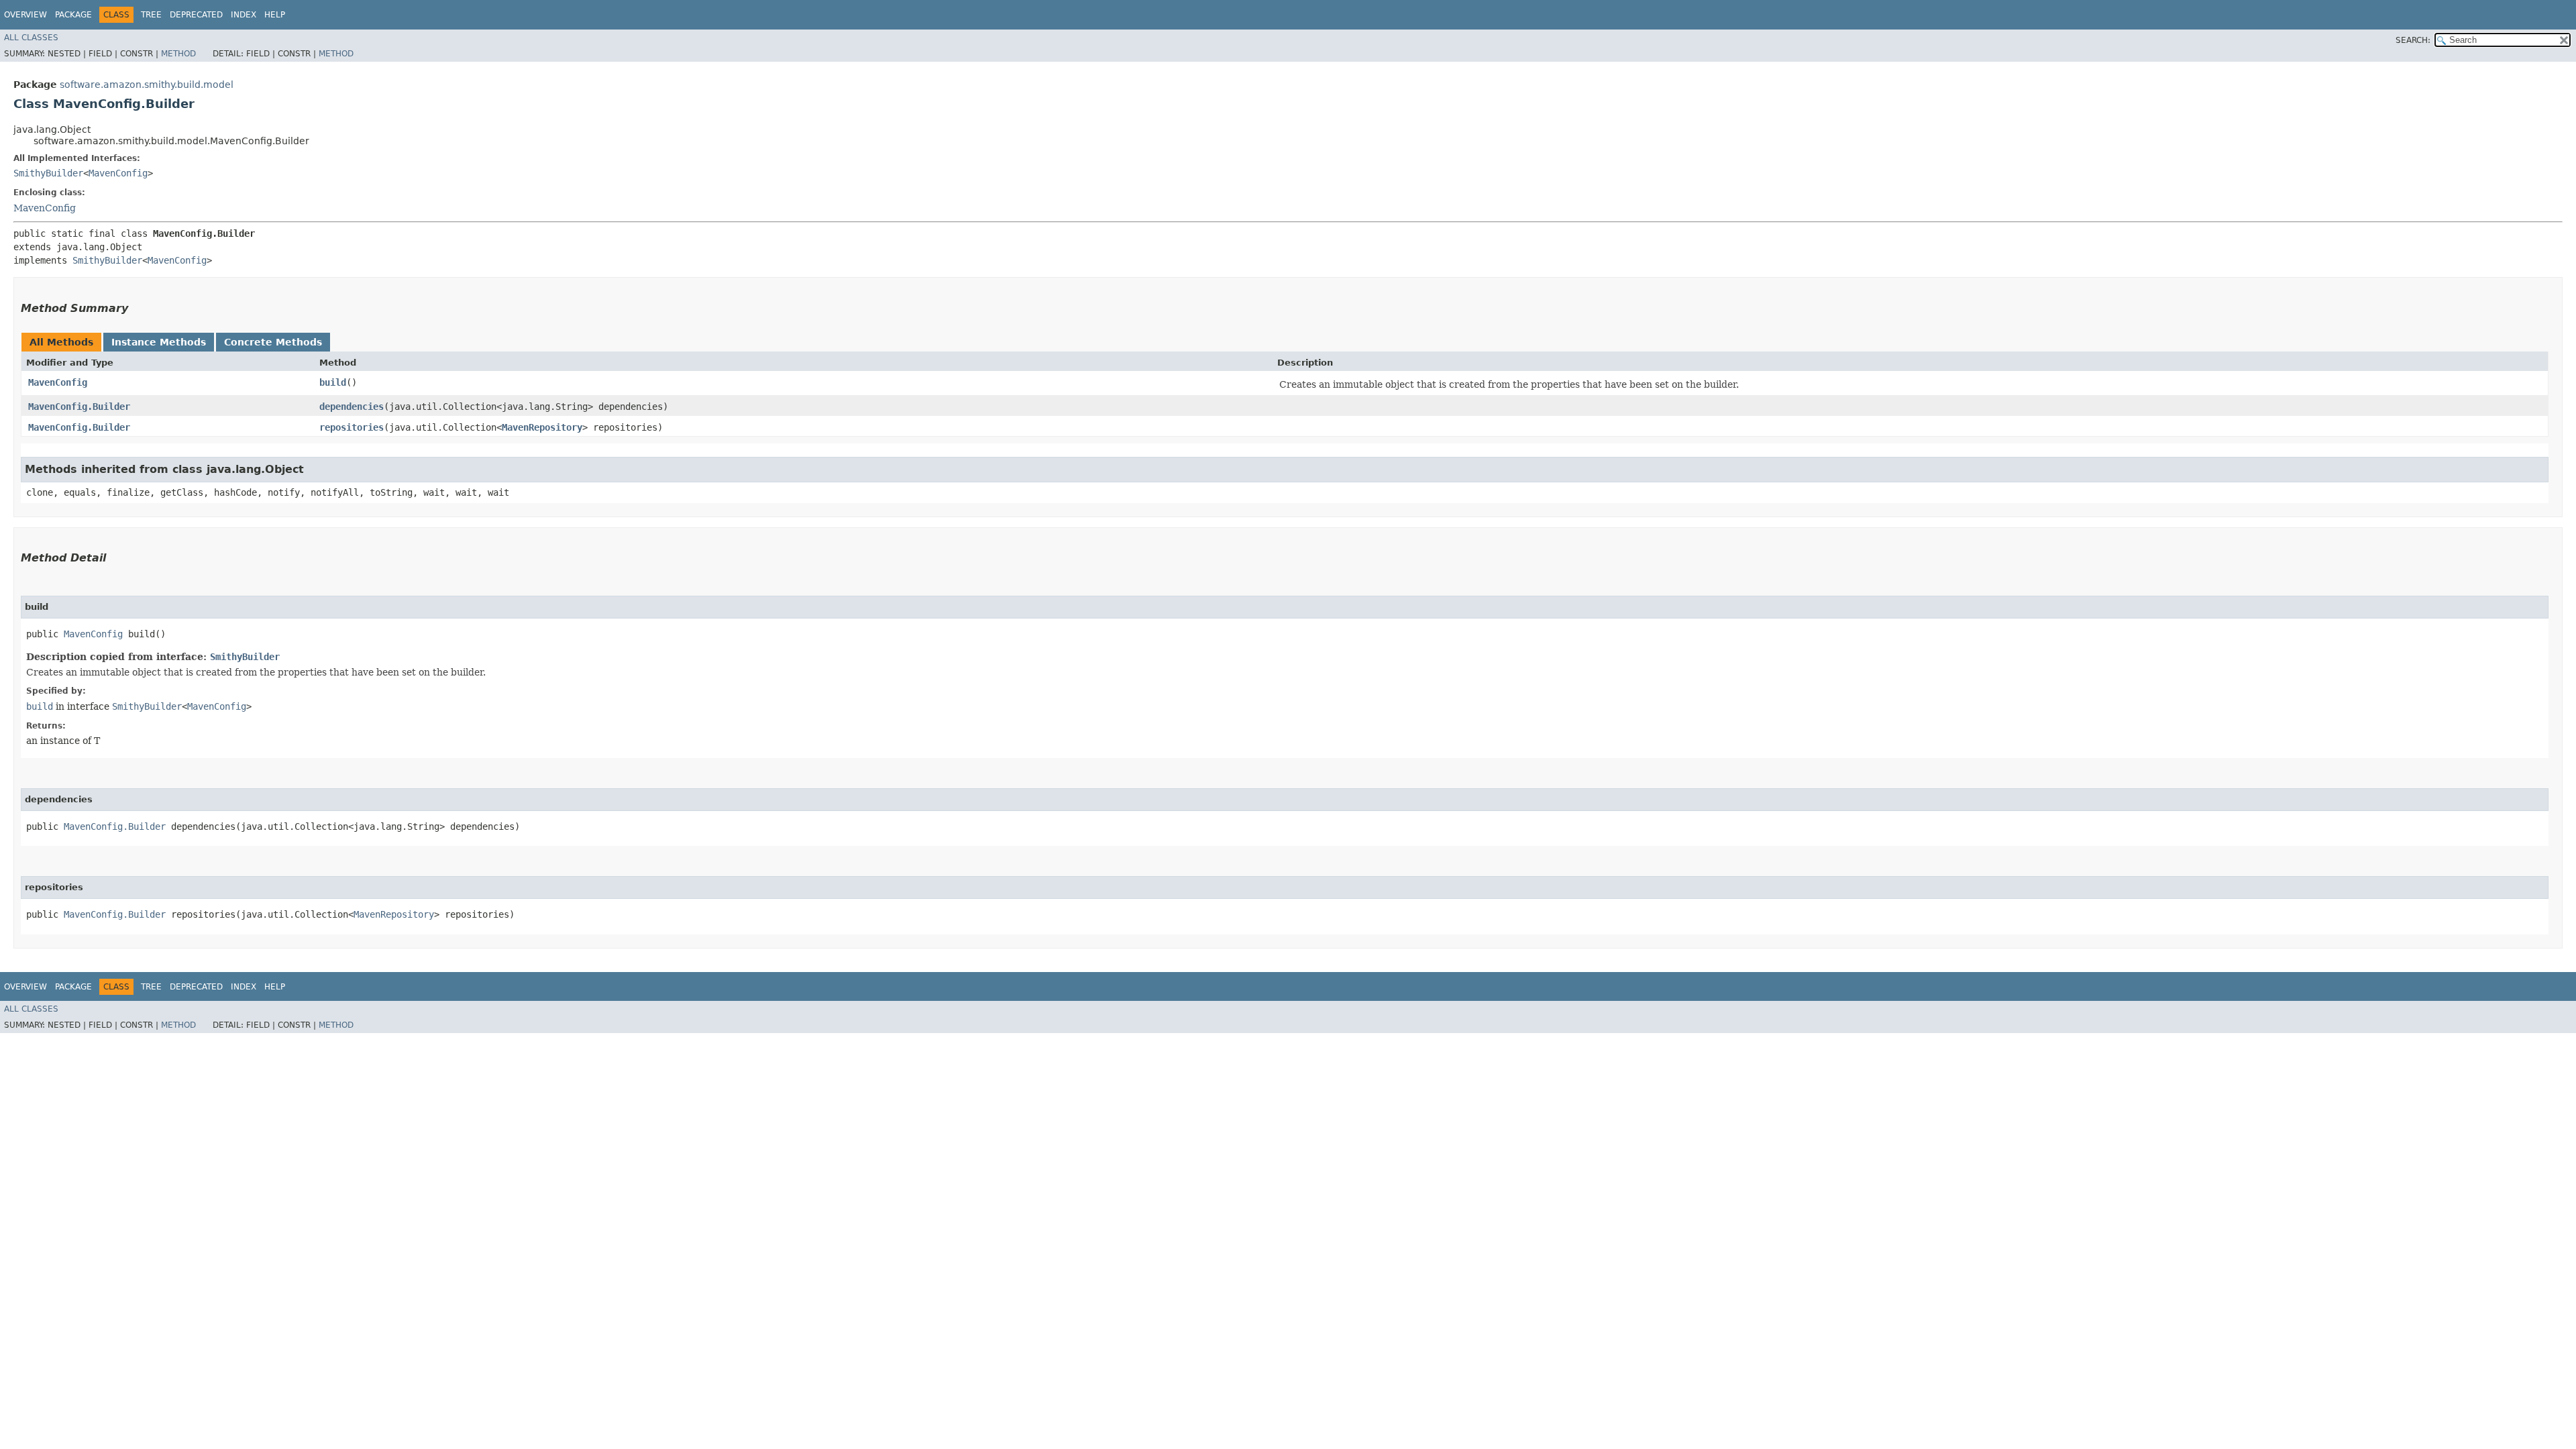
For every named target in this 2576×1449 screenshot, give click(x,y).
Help (275, 15)
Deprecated (196, 15)
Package (73, 15)
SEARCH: (2413, 40)
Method (178, 54)
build (333, 382)
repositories (352, 427)
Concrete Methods (273, 342)
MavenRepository (542, 427)
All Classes (31, 38)
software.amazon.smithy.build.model (147, 85)
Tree (151, 15)
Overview (25, 15)
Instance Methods (159, 342)
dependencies (352, 407)
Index (244, 15)
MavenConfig (118, 173)
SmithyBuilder (48, 173)
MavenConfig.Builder (79, 407)
